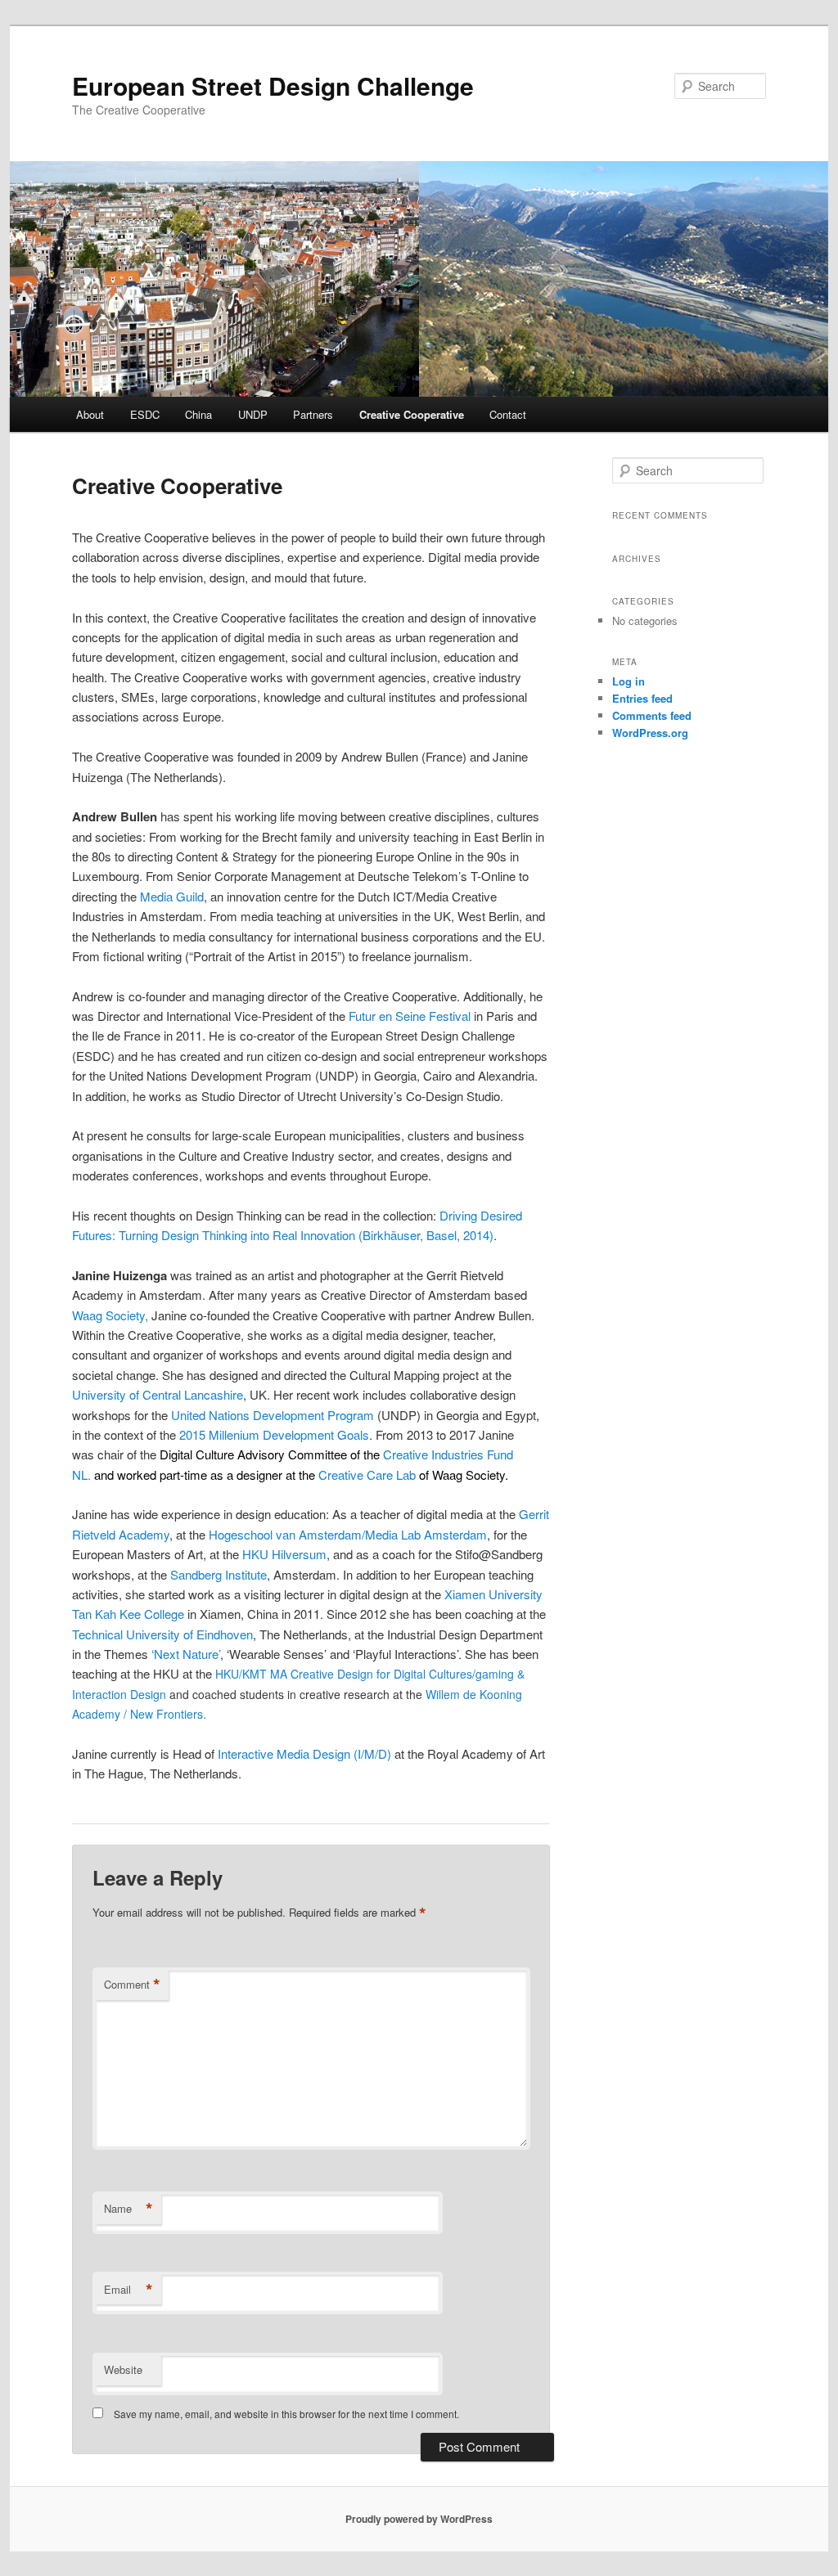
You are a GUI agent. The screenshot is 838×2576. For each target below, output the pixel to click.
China (198, 414)
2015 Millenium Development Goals (274, 1434)
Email (128, 2290)
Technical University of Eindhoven (162, 1634)
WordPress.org (650, 733)
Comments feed (652, 715)
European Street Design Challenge (273, 85)
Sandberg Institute (219, 1574)
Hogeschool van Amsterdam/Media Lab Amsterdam (348, 1534)
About (90, 414)
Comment (132, 1985)
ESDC (145, 414)
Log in (628, 681)
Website (123, 2369)
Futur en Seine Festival (410, 1016)
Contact (508, 414)
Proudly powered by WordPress (419, 2519)
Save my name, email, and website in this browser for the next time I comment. (286, 2414)
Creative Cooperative (412, 414)
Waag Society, (110, 1315)
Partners (313, 414)
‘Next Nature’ (186, 1654)
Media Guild (172, 896)
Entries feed (642, 698)
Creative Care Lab (367, 1475)
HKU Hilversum (284, 1554)
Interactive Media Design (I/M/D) (304, 1753)
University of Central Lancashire (158, 1394)
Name (128, 2209)
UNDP (253, 414)
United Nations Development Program (273, 1415)
